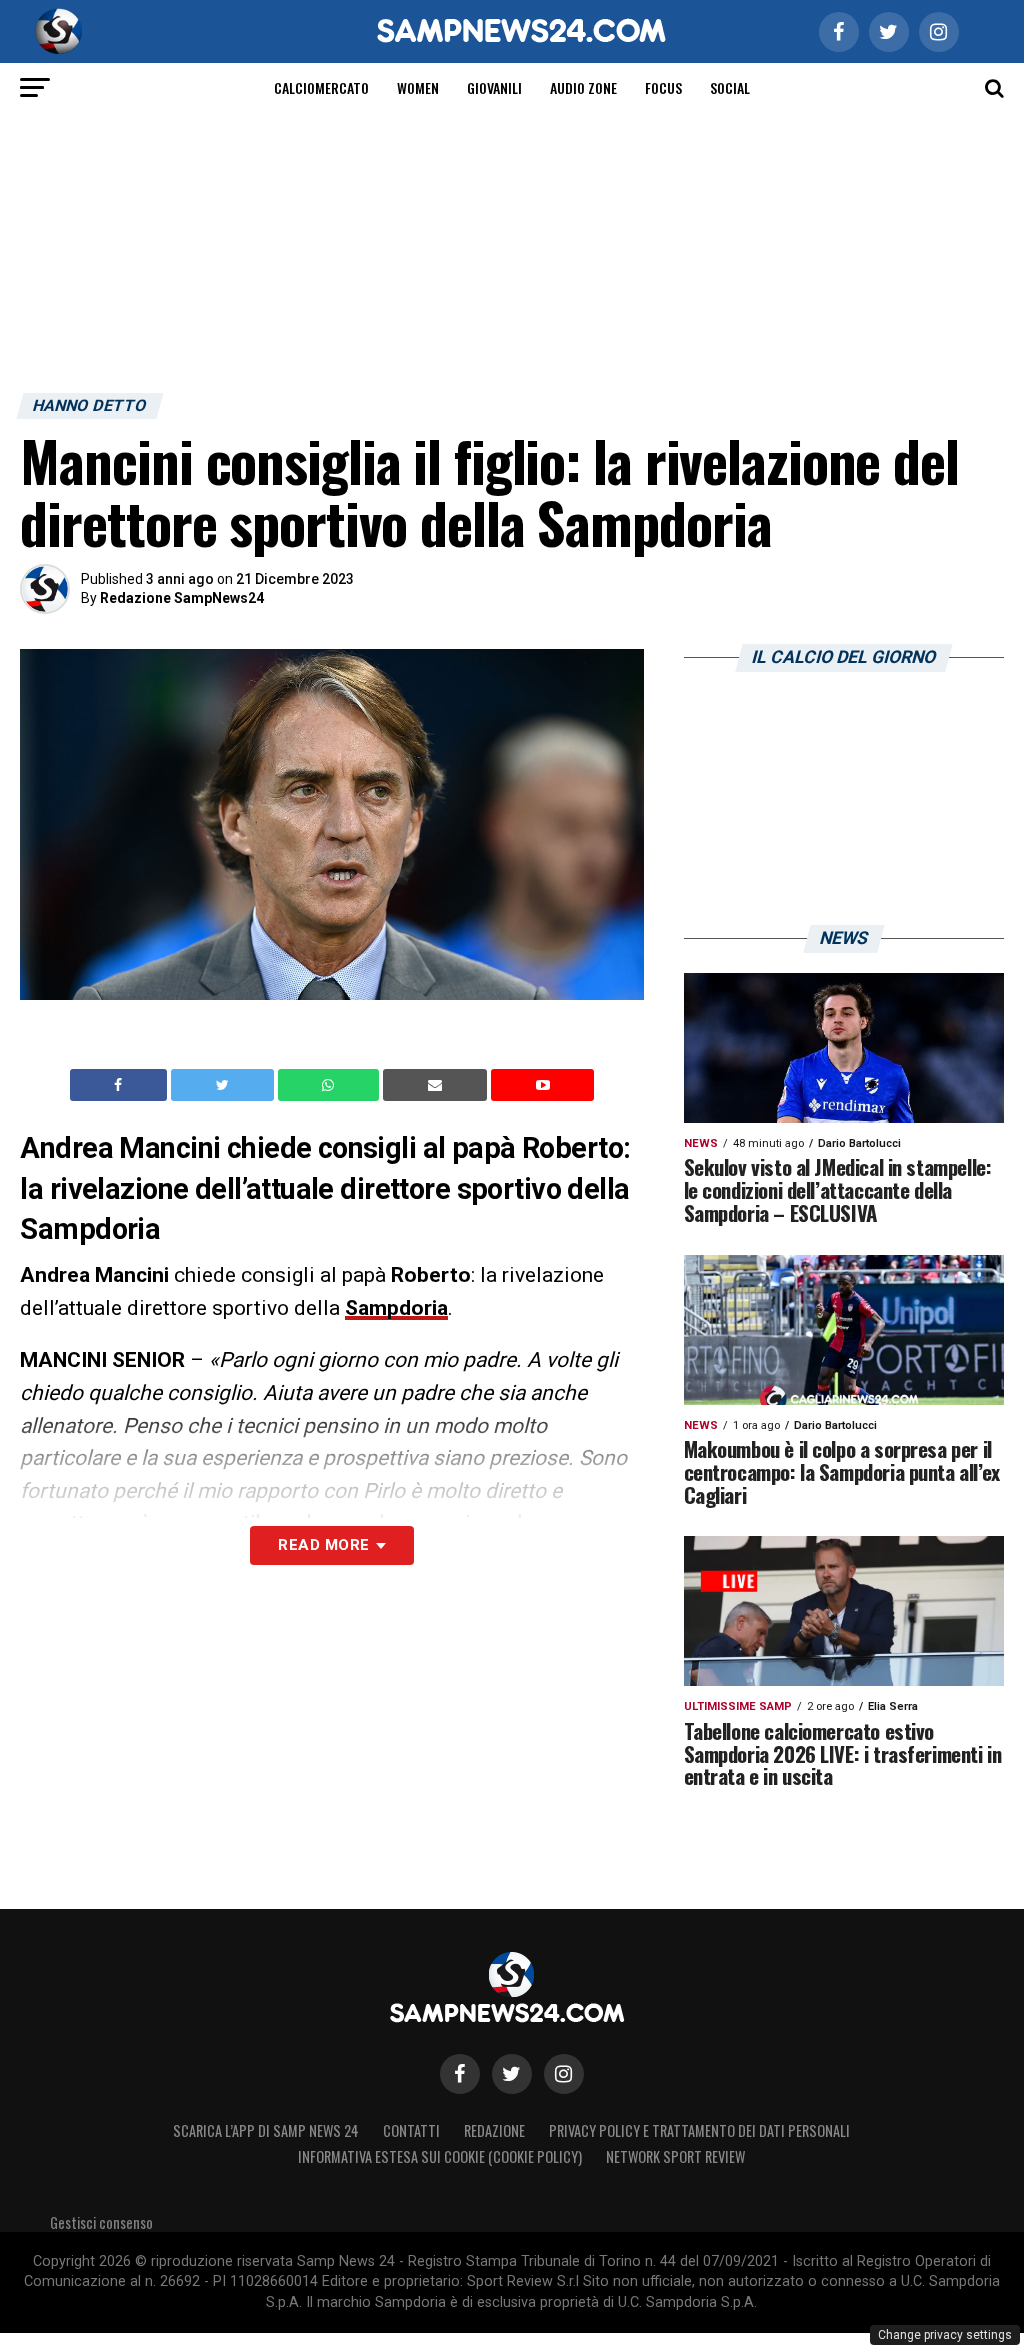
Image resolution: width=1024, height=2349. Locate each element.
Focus (663, 87)
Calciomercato (321, 87)
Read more (323, 1545)
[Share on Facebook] (121, 1085)
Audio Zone (583, 87)
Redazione (494, 2130)
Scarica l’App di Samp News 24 (266, 2130)
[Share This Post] (331, 1085)
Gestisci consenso (101, 2222)
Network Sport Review (675, 2156)
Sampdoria (396, 1308)
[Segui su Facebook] (460, 2074)
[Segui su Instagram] (564, 2074)
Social (730, 87)
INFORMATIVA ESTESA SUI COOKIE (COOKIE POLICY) (440, 2156)
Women (418, 87)
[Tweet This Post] (224, 1085)
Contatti (411, 2130)
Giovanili (494, 87)
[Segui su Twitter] (512, 2074)
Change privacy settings (945, 2335)
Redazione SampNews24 (182, 598)
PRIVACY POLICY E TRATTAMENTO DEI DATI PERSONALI (699, 2130)
